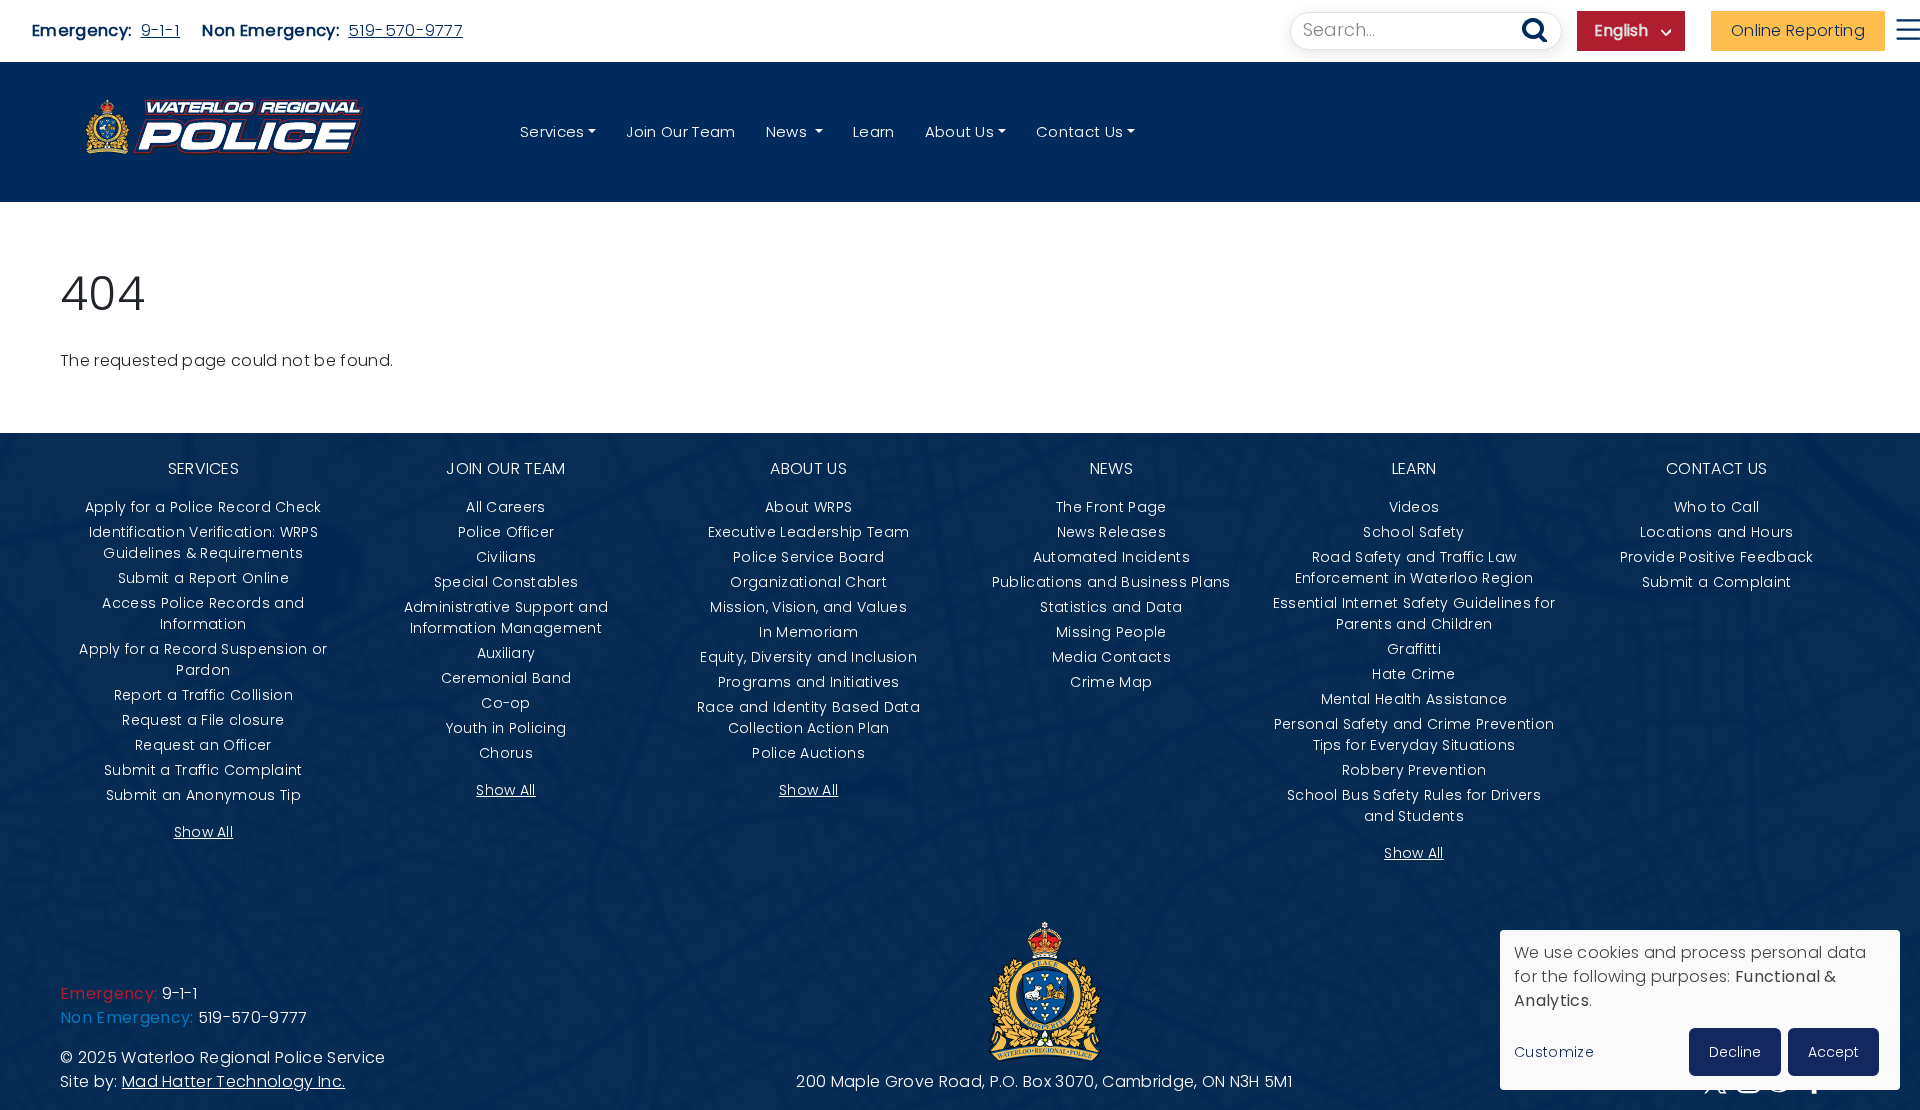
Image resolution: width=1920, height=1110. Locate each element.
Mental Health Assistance (1414, 699)
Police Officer (506, 532)
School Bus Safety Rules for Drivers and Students (1414, 805)
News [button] (789, 131)
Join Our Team (680, 131)
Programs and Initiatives (809, 682)
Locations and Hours (1717, 532)
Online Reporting (1798, 30)
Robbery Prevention (1414, 770)
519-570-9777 (405, 30)
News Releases (1111, 532)
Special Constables (506, 582)
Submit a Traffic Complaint (203, 770)
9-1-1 (161, 30)
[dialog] (1700, 1010)
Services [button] (552, 131)
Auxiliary (506, 653)
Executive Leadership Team (808, 532)
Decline (1735, 1052)
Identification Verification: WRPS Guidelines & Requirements (204, 542)
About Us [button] (960, 131)
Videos (1414, 507)
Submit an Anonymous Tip (203, 795)
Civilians (506, 557)
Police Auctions (808, 753)
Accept (1833, 1052)
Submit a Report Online (203, 578)
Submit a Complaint (1717, 582)
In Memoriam (808, 632)
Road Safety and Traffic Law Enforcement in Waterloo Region (1414, 567)
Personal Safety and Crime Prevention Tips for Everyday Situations (1414, 734)
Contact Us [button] (1079, 131)
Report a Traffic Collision (203, 695)
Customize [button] (1554, 1052)
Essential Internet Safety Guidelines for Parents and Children (1414, 613)
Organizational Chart (808, 582)
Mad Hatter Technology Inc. (233, 1081)
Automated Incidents (1111, 557)
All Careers (506, 507)
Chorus (506, 753)
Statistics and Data (1111, 607)
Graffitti (1414, 649)
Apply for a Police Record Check (203, 507)
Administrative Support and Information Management (506, 617)
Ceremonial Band (506, 678)
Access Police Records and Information (203, 613)
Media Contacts (1111, 657)
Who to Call (1717, 507)
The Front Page (1111, 507)
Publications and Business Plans (1111, 582)
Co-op (506, 703)
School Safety (1413, 532)
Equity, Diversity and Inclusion (808, 657)
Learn (874, 131)
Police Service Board (808, 557)
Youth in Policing (506, 728)
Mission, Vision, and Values (808, 607)
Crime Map (1111, 682)
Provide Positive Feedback (1717, 557)
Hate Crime (1413, 674)
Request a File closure (203, 720)
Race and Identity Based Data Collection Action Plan (808, 717)
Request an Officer (203, 745)
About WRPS (808, 507)
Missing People (1111, 632)
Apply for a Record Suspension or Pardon (203, 659)
